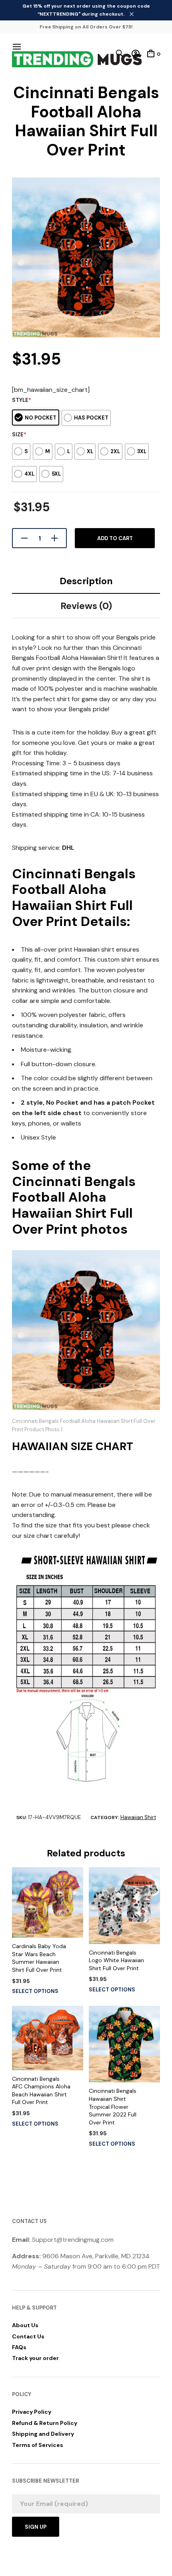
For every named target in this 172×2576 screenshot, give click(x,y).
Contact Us (28, 2336)
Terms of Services (38, 2445)
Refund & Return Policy (45, 2423)
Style (22, 400)
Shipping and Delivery (43, 2434)
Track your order (35, 2358)
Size (19, 435)
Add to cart (115, 538)
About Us (25, 2325)
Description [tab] (86, 581)
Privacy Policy (32, 2412)
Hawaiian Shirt (138, 1817)
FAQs (19, 2347)
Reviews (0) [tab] (86, 606)
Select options (35, 1991)
